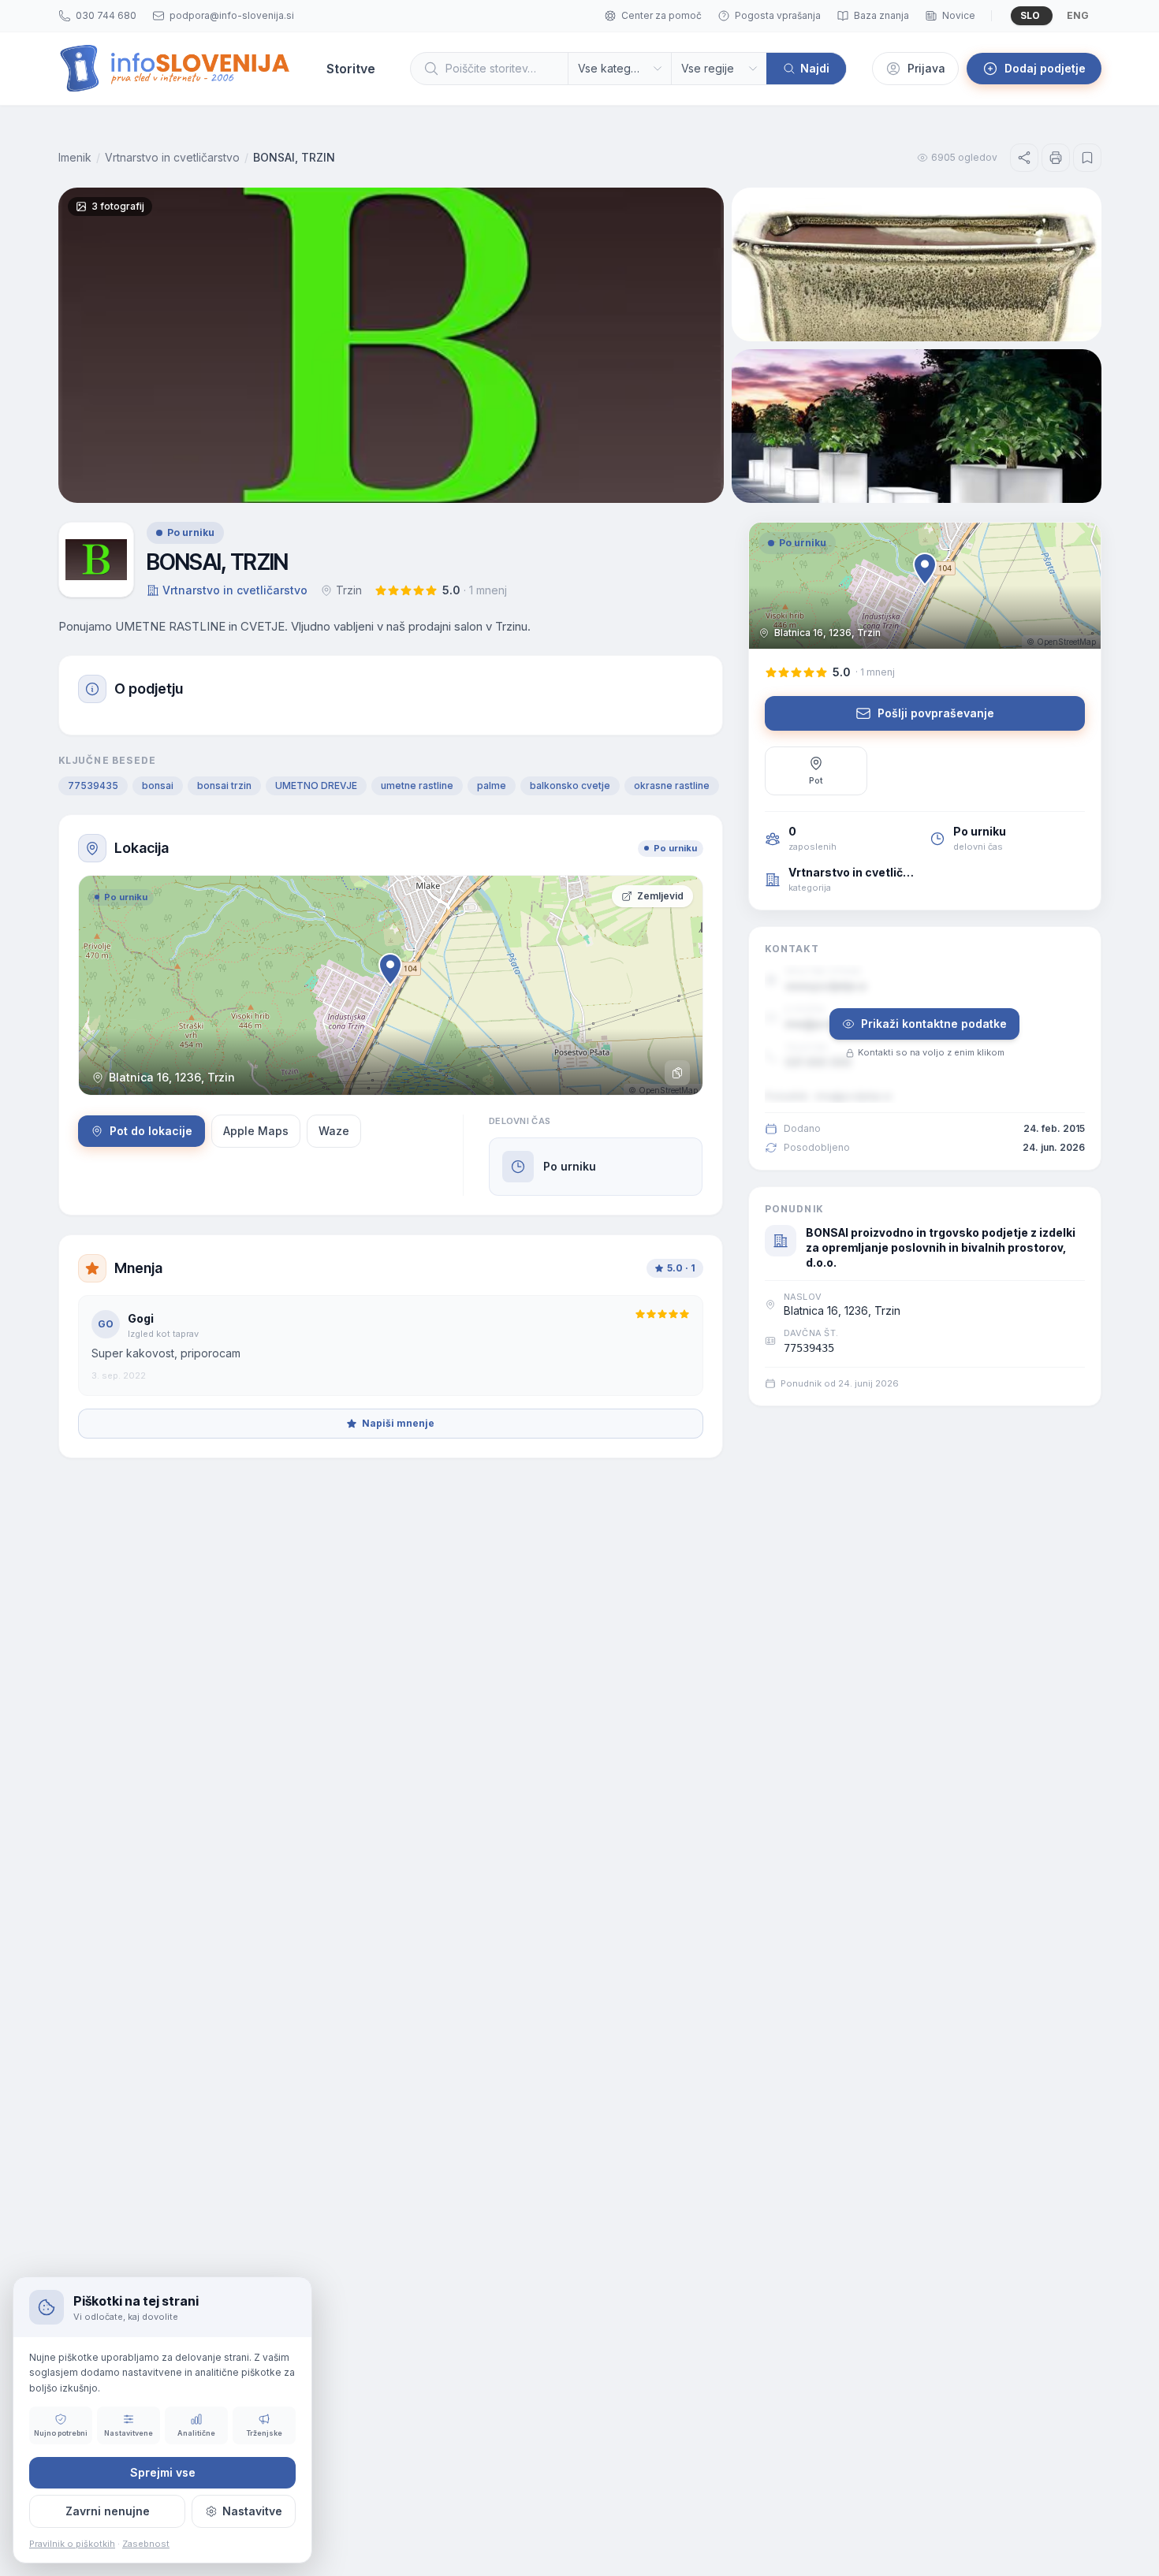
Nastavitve (252, 2511)
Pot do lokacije (151, 1131)
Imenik (75, 157)
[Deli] (1024, 158)
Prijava (926, 68)
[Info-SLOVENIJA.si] (175, 69)
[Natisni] (1056, 158)
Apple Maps (256, 1131)
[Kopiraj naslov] (677, 1073)
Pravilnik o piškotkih (72, 2544)
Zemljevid (660, 896)
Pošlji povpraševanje (936, 713)
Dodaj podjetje (1045, 68)
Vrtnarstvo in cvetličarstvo (172, 157)
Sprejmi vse (163, 2472)
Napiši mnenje (398, 1423)
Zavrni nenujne (108, 2511)
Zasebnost (146, 2544)
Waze (334, 1131)
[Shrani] (1087, 158)
